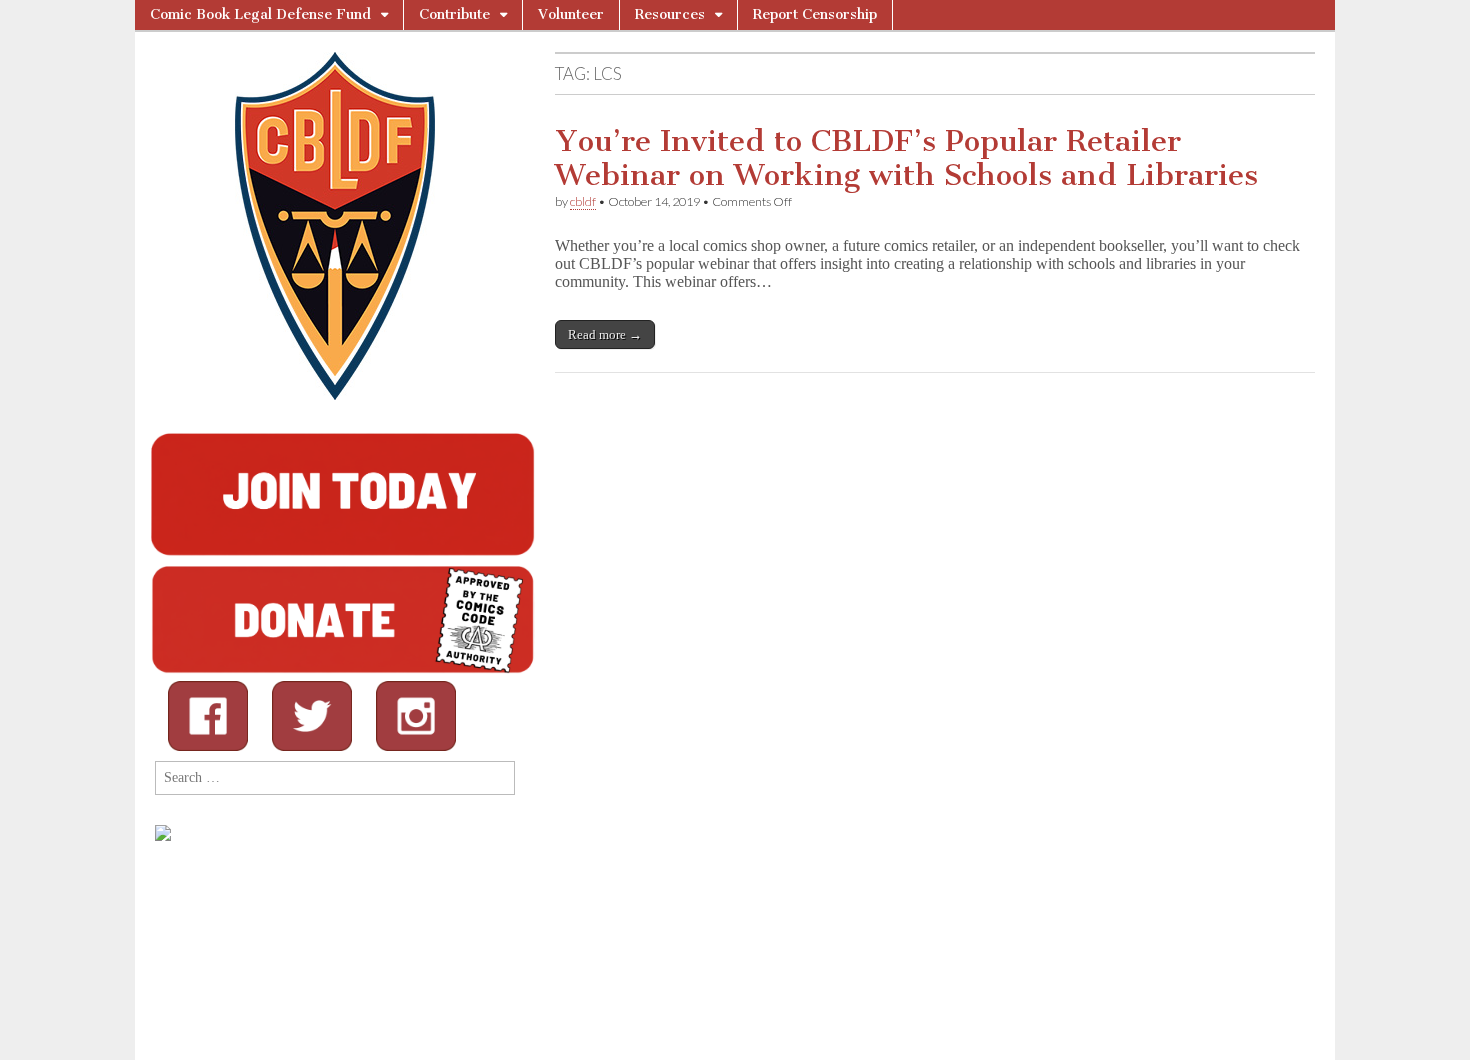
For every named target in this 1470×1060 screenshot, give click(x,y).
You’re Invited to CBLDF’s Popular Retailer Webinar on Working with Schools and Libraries (906, 158)
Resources (670, 14)
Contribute (454, 14)
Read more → (605, 334)
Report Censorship (815, 14)
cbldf (583, 201)
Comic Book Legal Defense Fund (260, 14)
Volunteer (571, 14)
